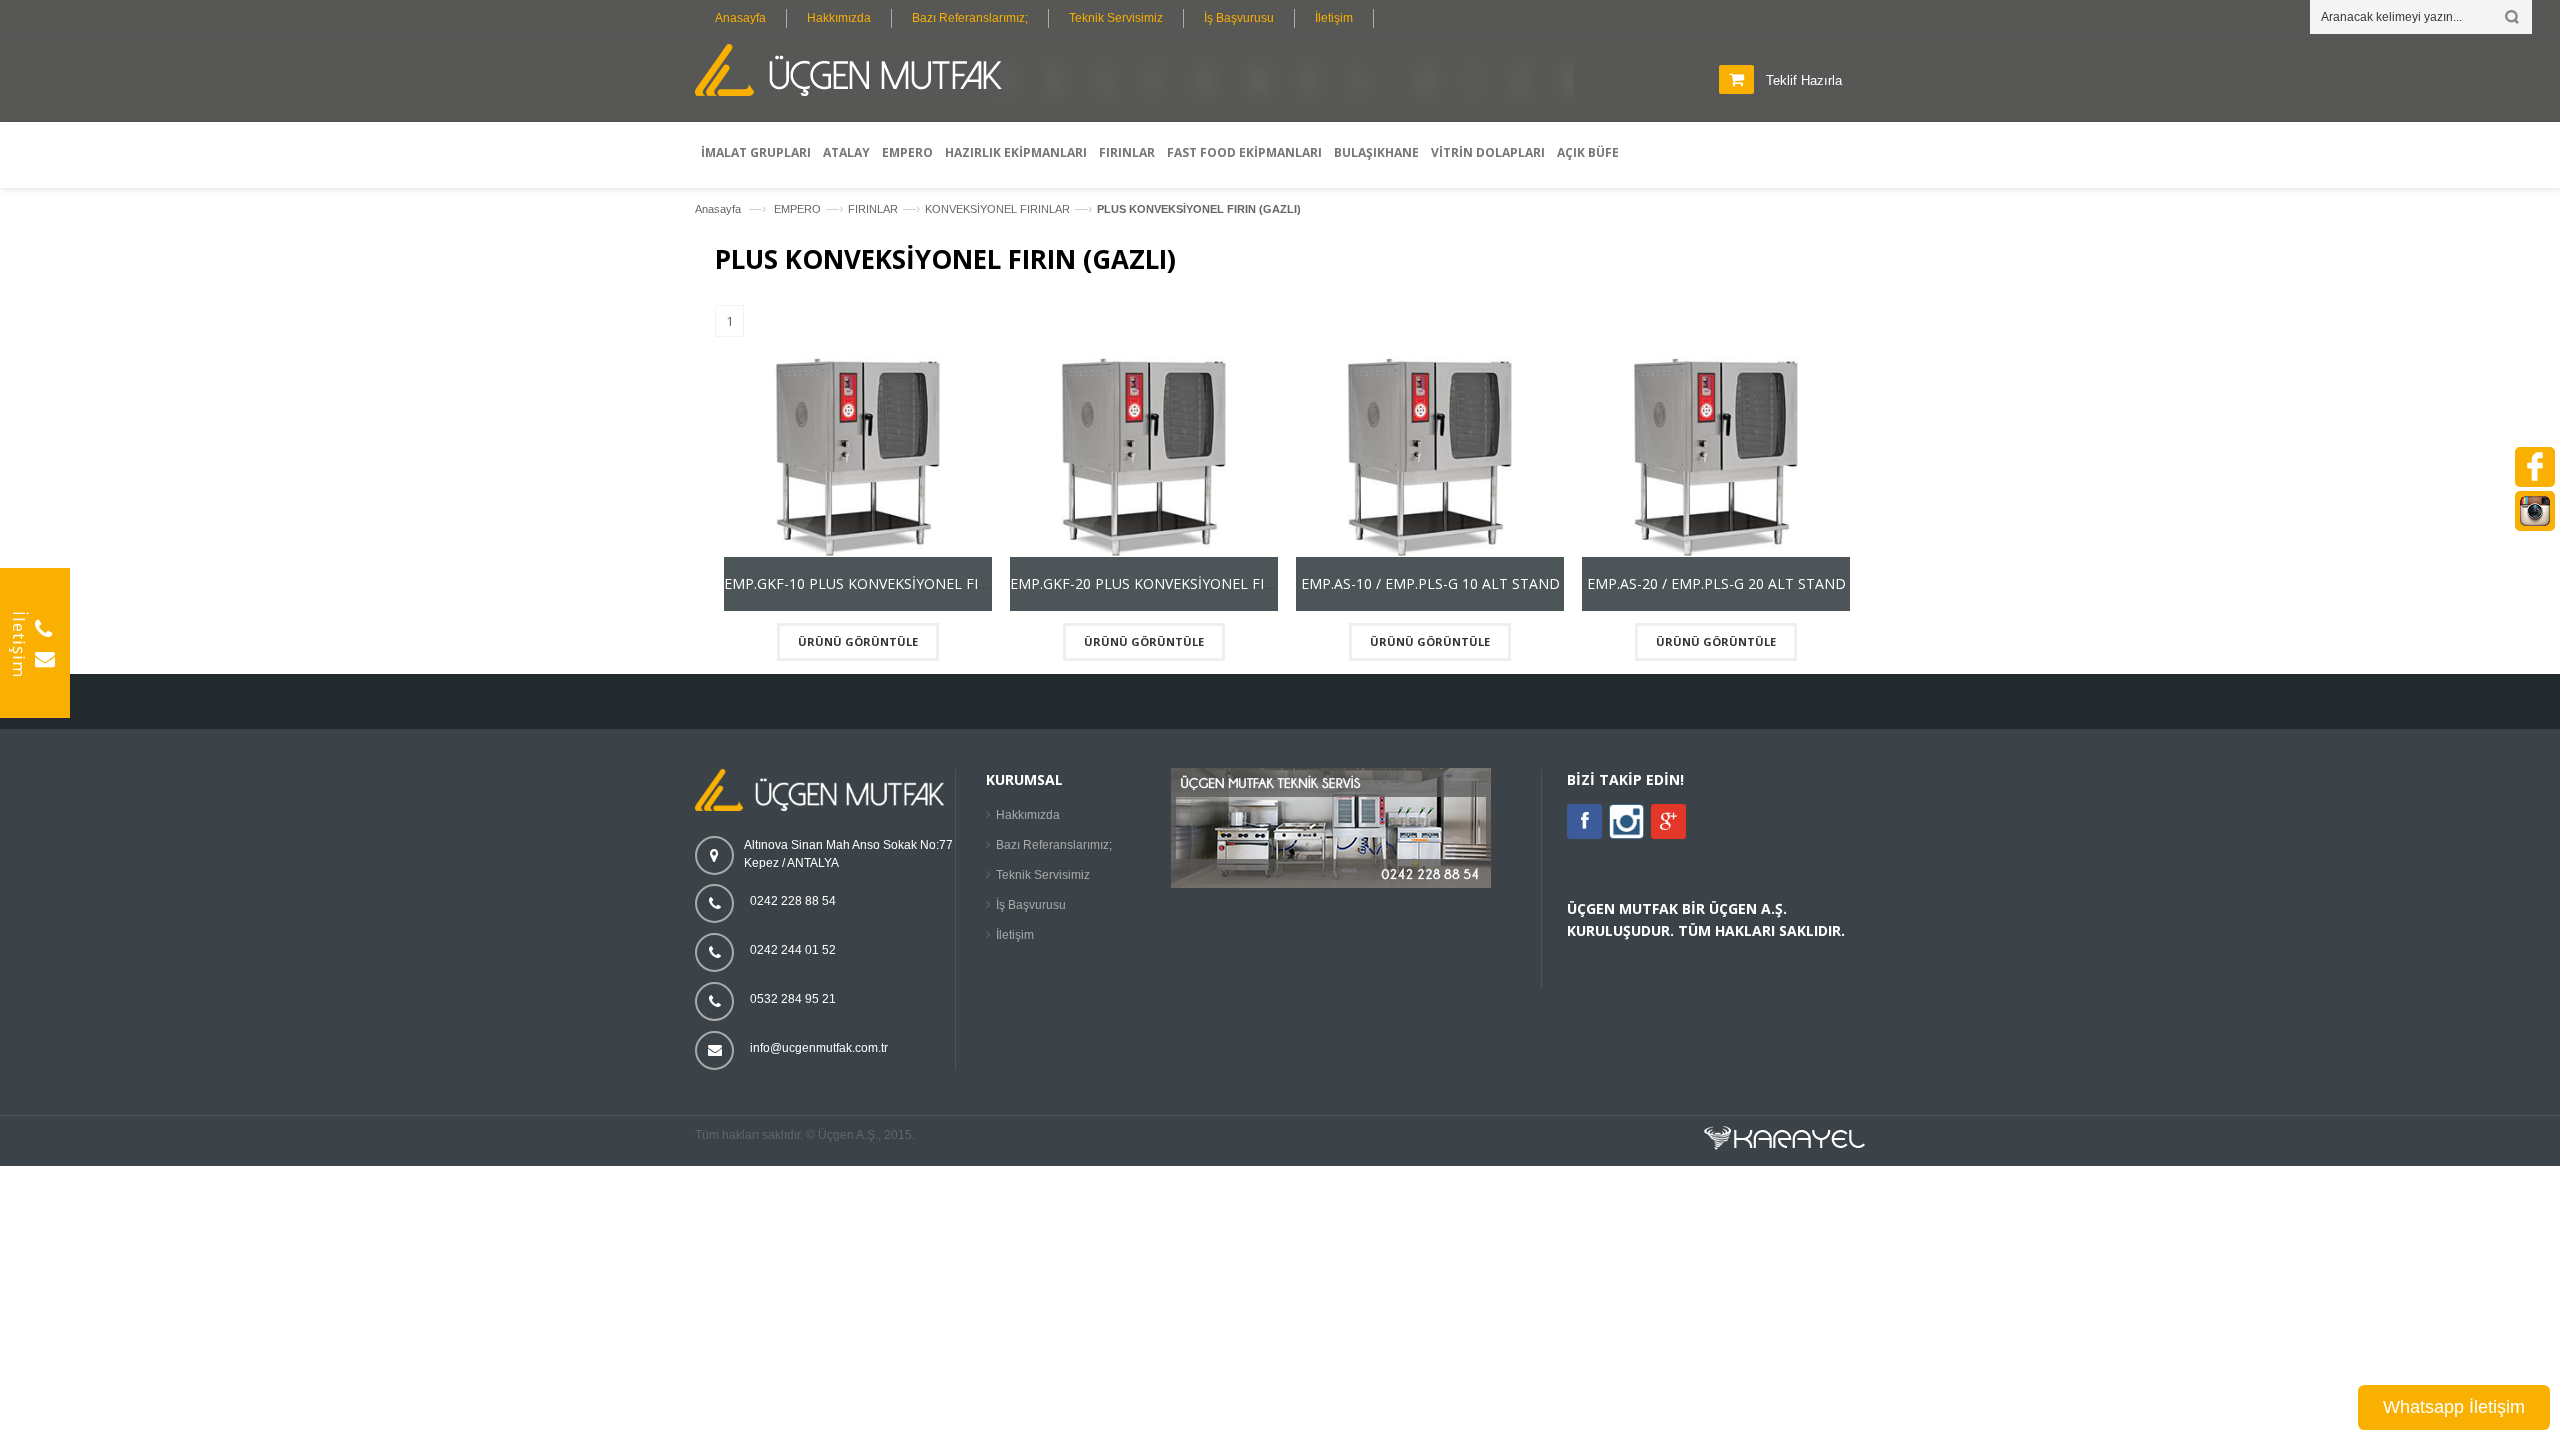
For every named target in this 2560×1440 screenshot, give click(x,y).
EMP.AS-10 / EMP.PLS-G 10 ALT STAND (1430, 583)
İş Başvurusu (1239, 18)
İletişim (1334, 18)
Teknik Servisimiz (1116, 18)
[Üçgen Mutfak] (855, 73)
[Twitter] (1626, 835)
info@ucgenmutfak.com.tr (819, 1048)
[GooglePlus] (1668, 821)
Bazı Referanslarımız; (970, 18)
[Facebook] (1584, 821)
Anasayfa (740, 18)
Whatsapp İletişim (2454, 1407)
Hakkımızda (839, 18)
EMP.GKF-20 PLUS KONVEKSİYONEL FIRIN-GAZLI (1171, 583)
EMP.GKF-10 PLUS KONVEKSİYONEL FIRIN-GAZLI (885, 583)
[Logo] (825, 807)
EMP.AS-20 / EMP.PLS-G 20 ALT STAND (1716, 583)
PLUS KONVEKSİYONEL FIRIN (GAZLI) (1199, 209)
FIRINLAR (873, 209)
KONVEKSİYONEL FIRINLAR (997, 209)
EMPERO (797, 209)
